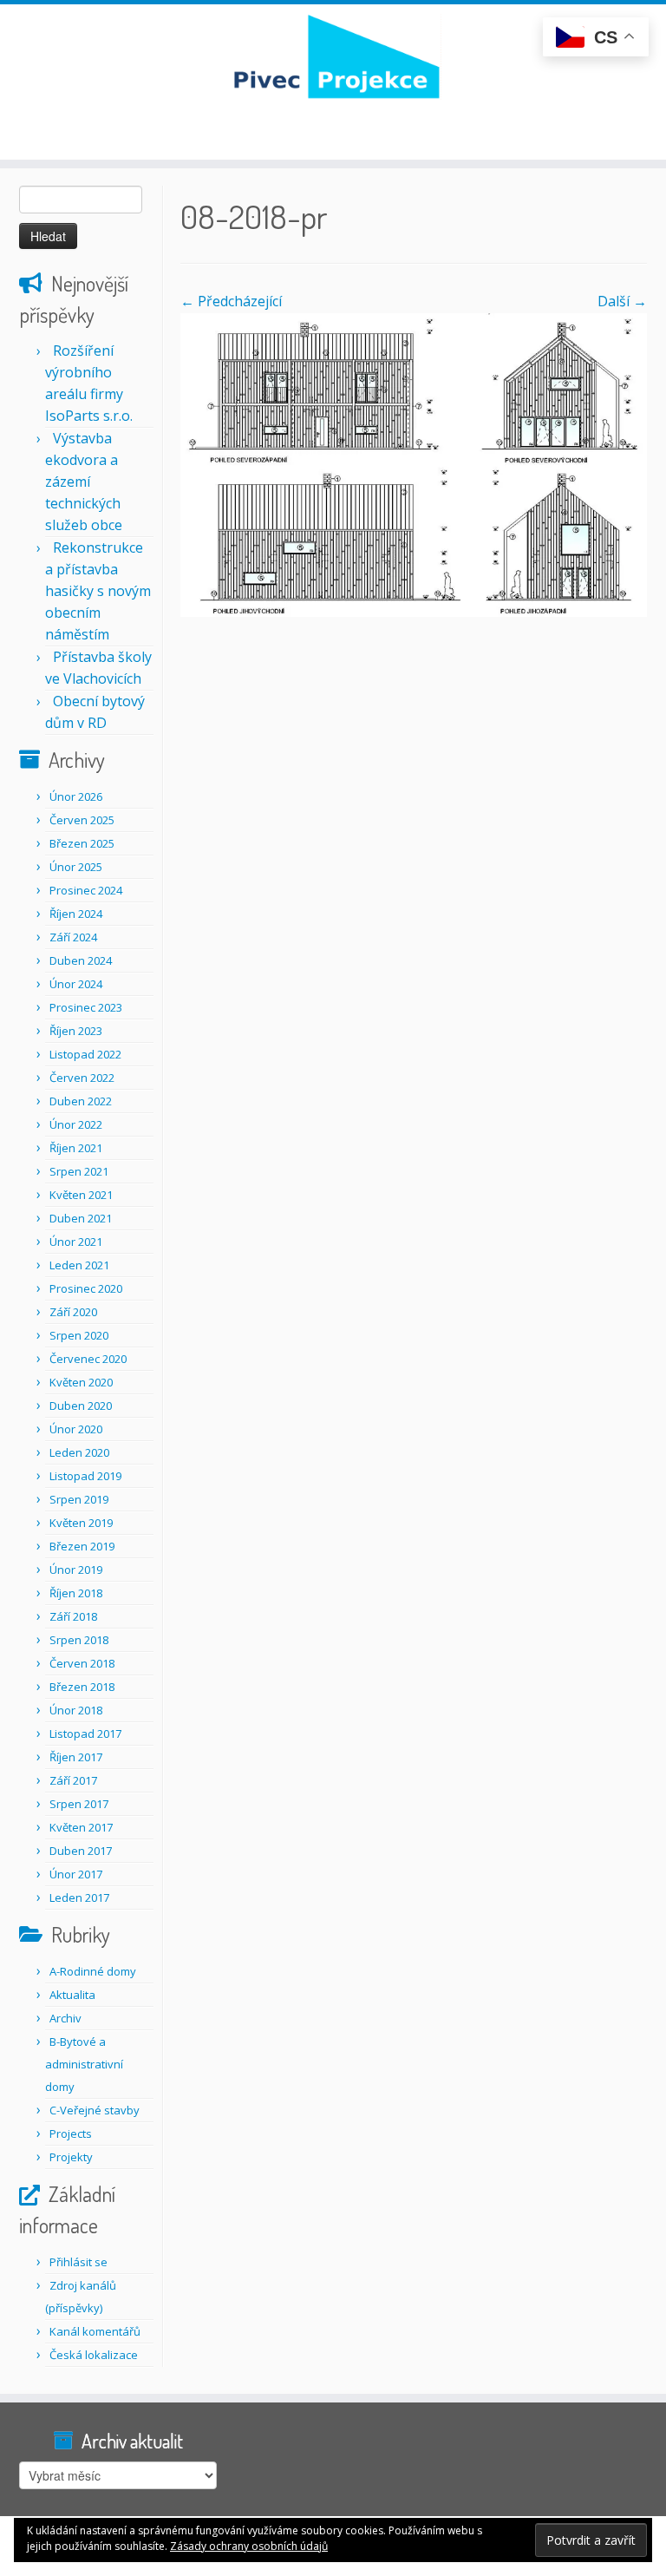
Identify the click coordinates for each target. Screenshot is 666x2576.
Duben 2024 (81, 960)
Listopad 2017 (85, 1734)
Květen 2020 (81, 1382)
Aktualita (72, 1995)
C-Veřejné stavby (95, 2110)
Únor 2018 (76, 1710)
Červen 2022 (82, 1078)
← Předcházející (231, 301)
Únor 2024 (76, 984)
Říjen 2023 (76, 1031)
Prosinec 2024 (86, 890)
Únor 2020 (76, 1429)
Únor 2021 (76, 1242)
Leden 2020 (79, 1452)
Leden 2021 (79, 1265)
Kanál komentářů (95, 2331)
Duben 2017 (81, 1851)
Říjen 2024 (76, 914)
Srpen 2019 (79, 1499)
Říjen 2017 (76, 1757)
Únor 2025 (76, 867)
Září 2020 (73, 1312)
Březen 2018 (82, 1687)
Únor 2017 (76, 1874)
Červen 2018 (82, 1663)
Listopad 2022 (85, 1054)
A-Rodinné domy (93, 1971)
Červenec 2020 (88, 1359)
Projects (71, 2134)
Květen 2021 (81, 1195)
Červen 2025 (82, 820)
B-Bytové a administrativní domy (84, 2064)
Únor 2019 (76, 1570)
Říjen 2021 (76, 1148)
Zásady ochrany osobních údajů (249, 2546)
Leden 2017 (79, 1898)
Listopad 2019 (85, 1476)
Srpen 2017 (79, 1804)
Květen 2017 (81, 1827)
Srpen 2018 (79, 1640)
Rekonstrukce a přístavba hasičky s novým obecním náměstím (98, 591)
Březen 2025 (82, 843)
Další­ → (622, 301)
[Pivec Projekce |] (333, 56)
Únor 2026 (76, 796)
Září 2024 (73, 937)
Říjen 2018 (76, 1593)
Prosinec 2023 (86, 1007)
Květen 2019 (81, 1523)
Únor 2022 (76, 1124)
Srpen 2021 (79, 1171)
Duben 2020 (81, 1406)
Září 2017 (73, 1780)
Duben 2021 (81, 1218)
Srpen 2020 (79, 1335)
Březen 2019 (82, 1546)
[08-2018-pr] (414, 463)
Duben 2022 (81, 1101)
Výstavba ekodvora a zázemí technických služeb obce (84, 482)
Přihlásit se (78, 2262)
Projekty (71, 2157)
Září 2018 (73, 1616)
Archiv (65, 2018)
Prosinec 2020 (86, 1288)
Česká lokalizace (94, 2355)
